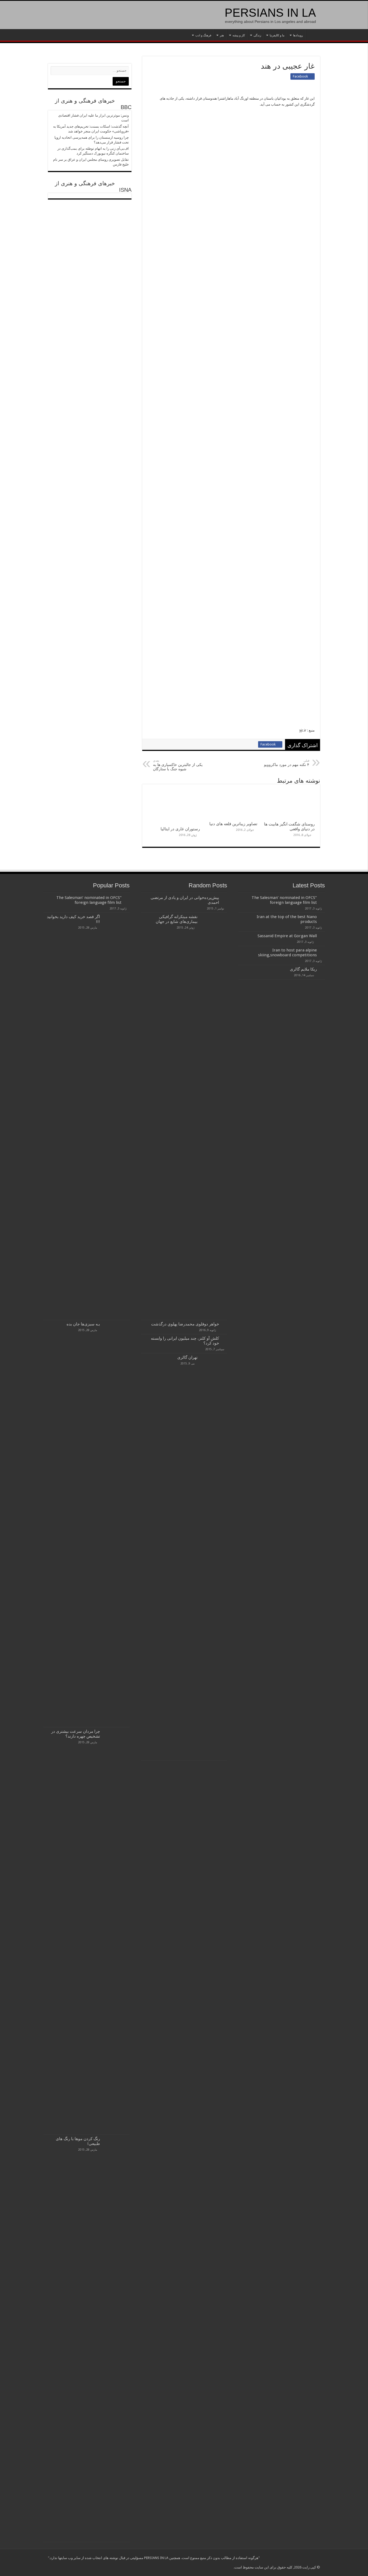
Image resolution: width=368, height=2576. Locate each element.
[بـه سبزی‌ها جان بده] (116, 1524)
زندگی (257, 35)
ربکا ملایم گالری (303, 969)
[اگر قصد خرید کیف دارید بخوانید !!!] (116, 1116)
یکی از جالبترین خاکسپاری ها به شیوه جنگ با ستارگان (178, 765)
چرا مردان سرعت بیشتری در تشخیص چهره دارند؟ (76, 1734)
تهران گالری (187, 1357)
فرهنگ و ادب (203, 35)
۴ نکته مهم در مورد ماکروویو (287, 763)
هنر (222, 35)
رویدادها (298, 35)
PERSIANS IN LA (270, 13)
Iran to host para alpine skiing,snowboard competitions (287, 953)
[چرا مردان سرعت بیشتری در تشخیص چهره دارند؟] (116, 1931)
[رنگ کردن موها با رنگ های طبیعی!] (116, 2338)
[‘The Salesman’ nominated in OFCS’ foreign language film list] (127, 898)
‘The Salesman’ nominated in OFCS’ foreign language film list (284, 900)
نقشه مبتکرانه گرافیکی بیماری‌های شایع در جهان (177, 919)
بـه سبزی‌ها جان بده (83, 1324)
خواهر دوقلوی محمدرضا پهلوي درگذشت (185, 1324)
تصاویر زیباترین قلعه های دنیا (233, 824)
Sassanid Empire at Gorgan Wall (287, 936)
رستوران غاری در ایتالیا (180, 829)
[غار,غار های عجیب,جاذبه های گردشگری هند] (254, 153)
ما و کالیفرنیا (277, 35)
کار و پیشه (239, 35)
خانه (313, 35)
